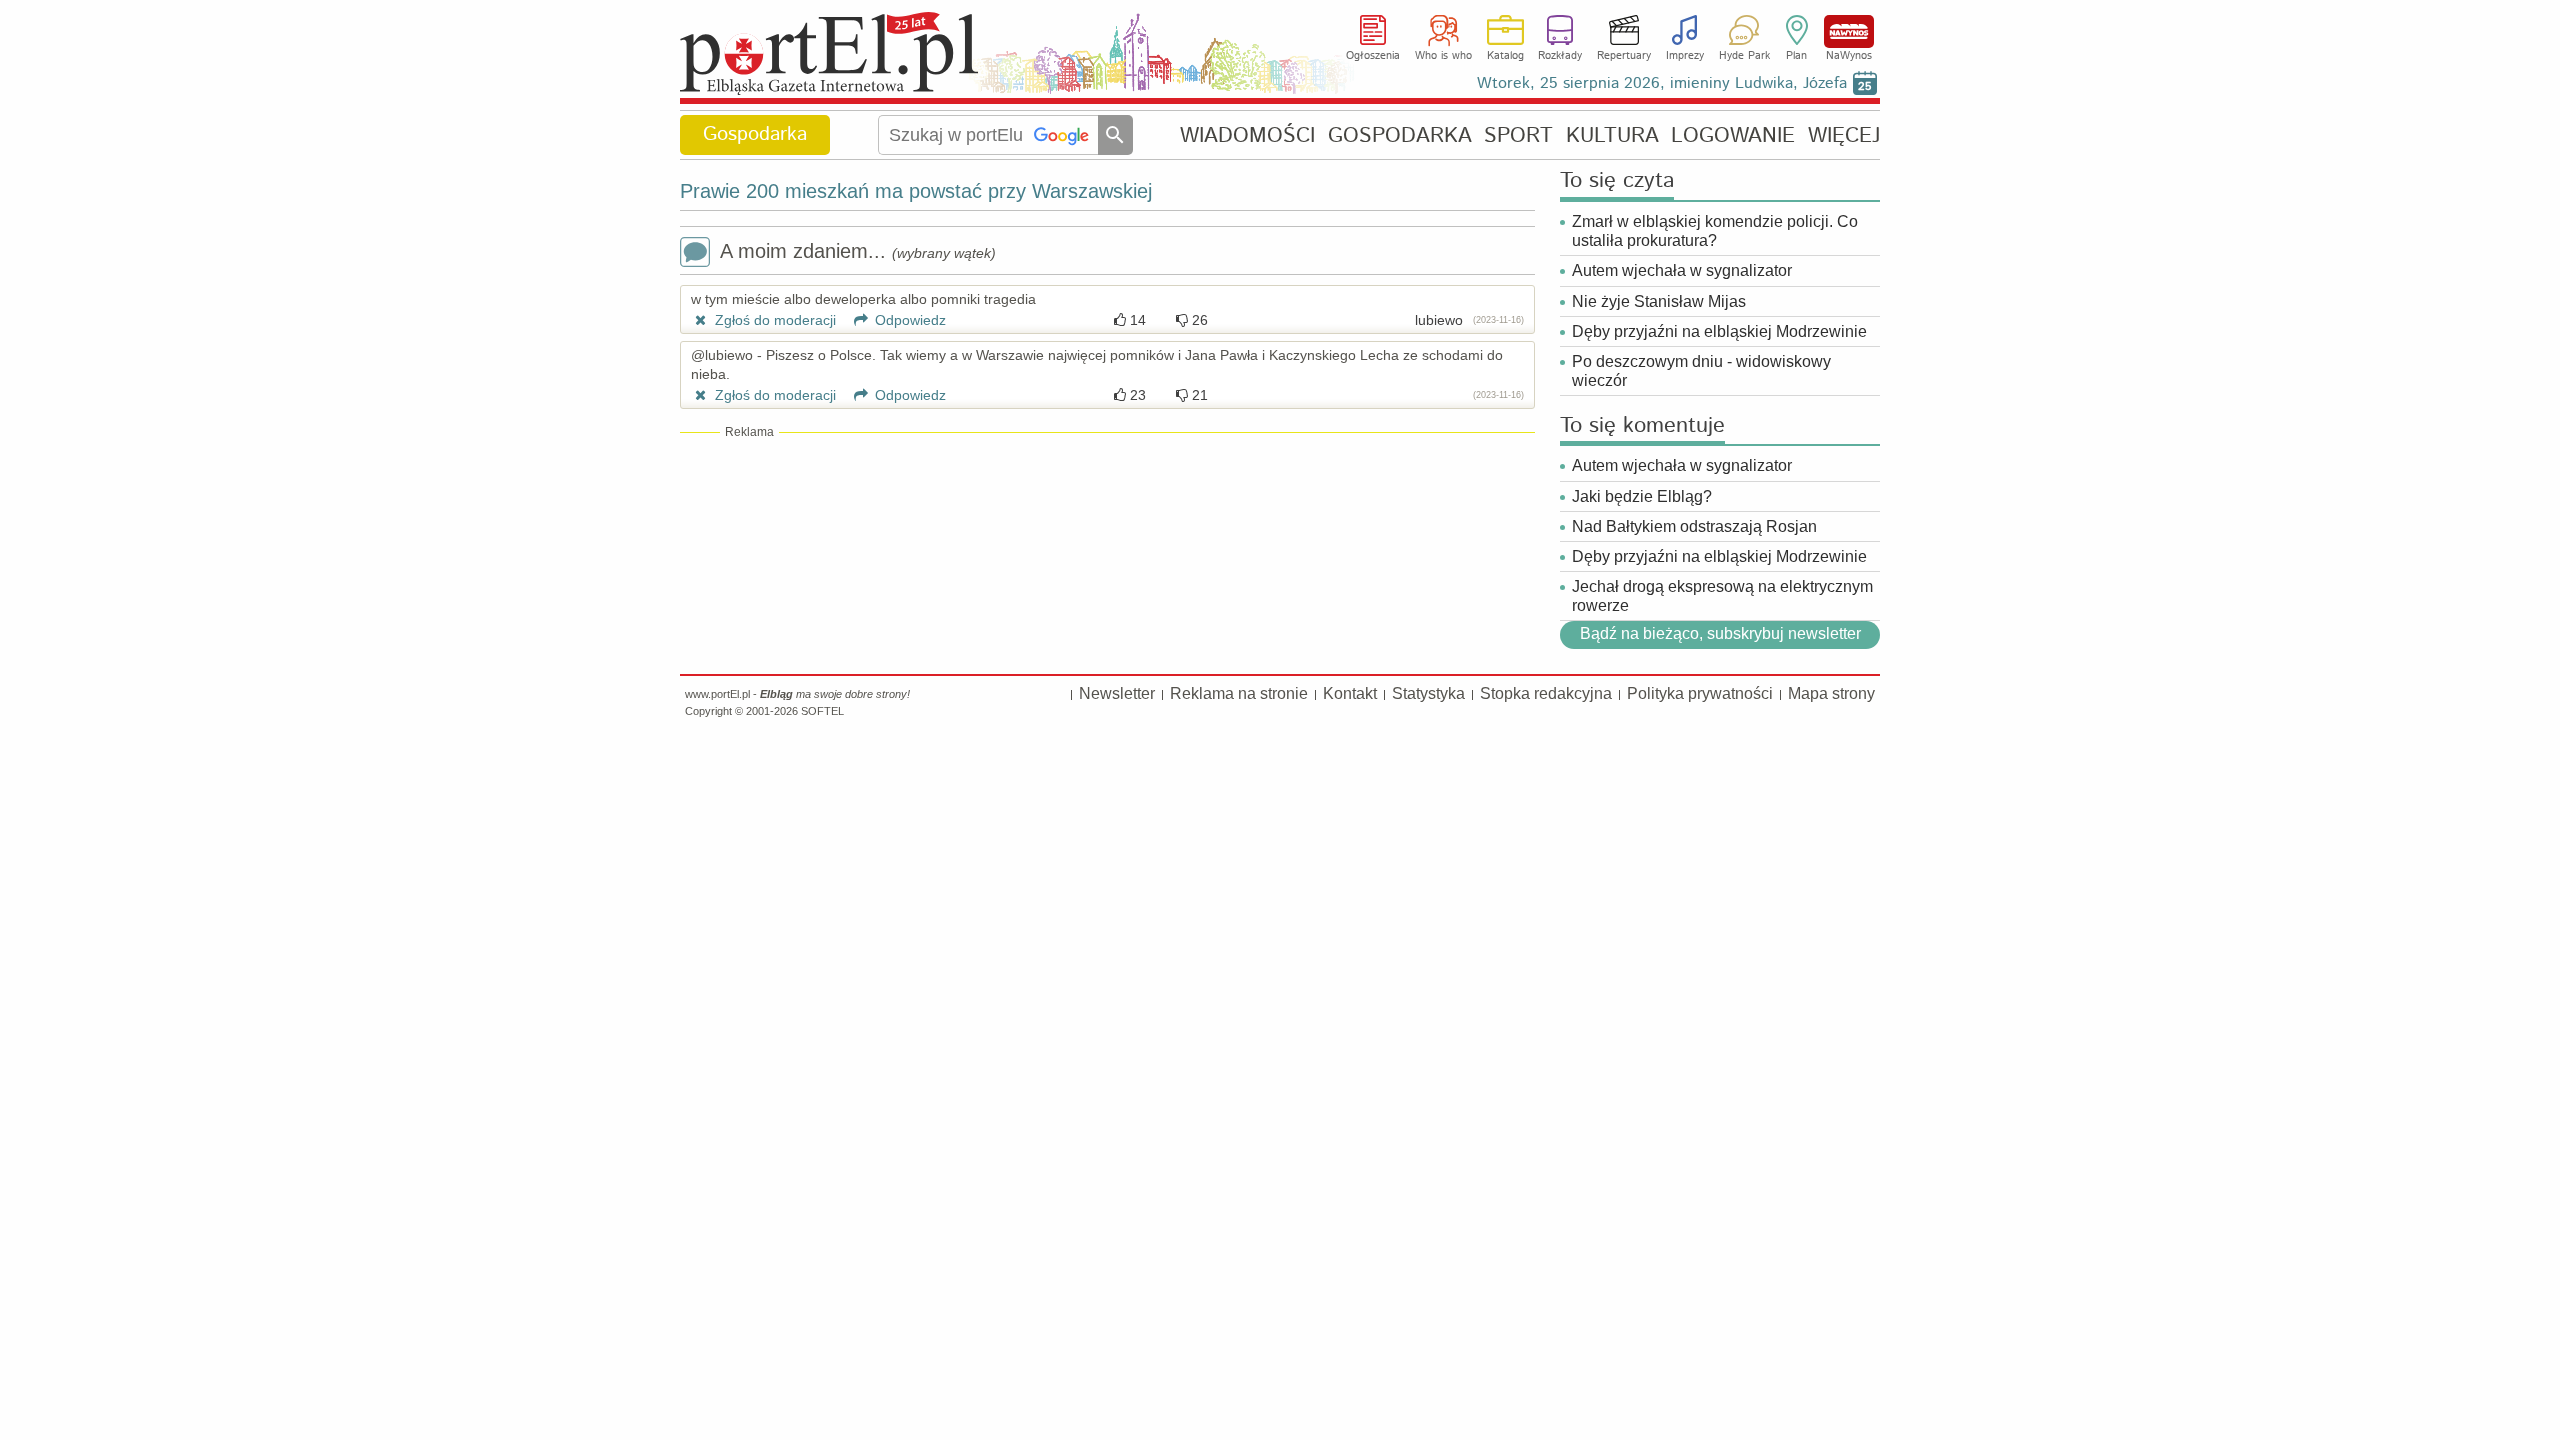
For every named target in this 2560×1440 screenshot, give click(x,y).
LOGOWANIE (1733, 135)
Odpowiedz (908, 320)
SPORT (1518, 135)
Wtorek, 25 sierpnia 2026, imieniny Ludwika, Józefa (1662, 83)
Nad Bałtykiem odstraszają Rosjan (1694, 526)
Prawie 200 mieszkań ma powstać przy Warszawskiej (916, 191)
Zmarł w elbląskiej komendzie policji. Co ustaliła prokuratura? (1715, 231)
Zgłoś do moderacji (773, 320)
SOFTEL (822, 711)
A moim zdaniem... (858, 251)
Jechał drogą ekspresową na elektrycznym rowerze (1722, 596)
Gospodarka (755, 134)
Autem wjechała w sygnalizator (1682, 270)
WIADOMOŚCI (1247, 135)
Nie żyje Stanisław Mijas (1659, 301)
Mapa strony (1831, 693)
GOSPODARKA (1400, 135)
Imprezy (1685, 56)
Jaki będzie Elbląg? (1642, 496)
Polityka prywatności (1700, 693)
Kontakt (1350, 693)
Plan (1796, 56)
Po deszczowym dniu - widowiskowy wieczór (1701, 371)
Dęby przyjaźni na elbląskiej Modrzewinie (1719, 331)
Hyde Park (1744, 56)
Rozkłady (1560, 56)
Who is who (1443, 56)
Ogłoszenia (1373, 56)
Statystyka (1428, 693)
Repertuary (1624, 56)
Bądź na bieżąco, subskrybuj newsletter (1719, 634)
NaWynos (1849, 31)
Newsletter (1117, 693)
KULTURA (1612, 135)
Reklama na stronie (1239, 693)
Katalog (1505, 56)
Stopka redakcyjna (1546, 693)
